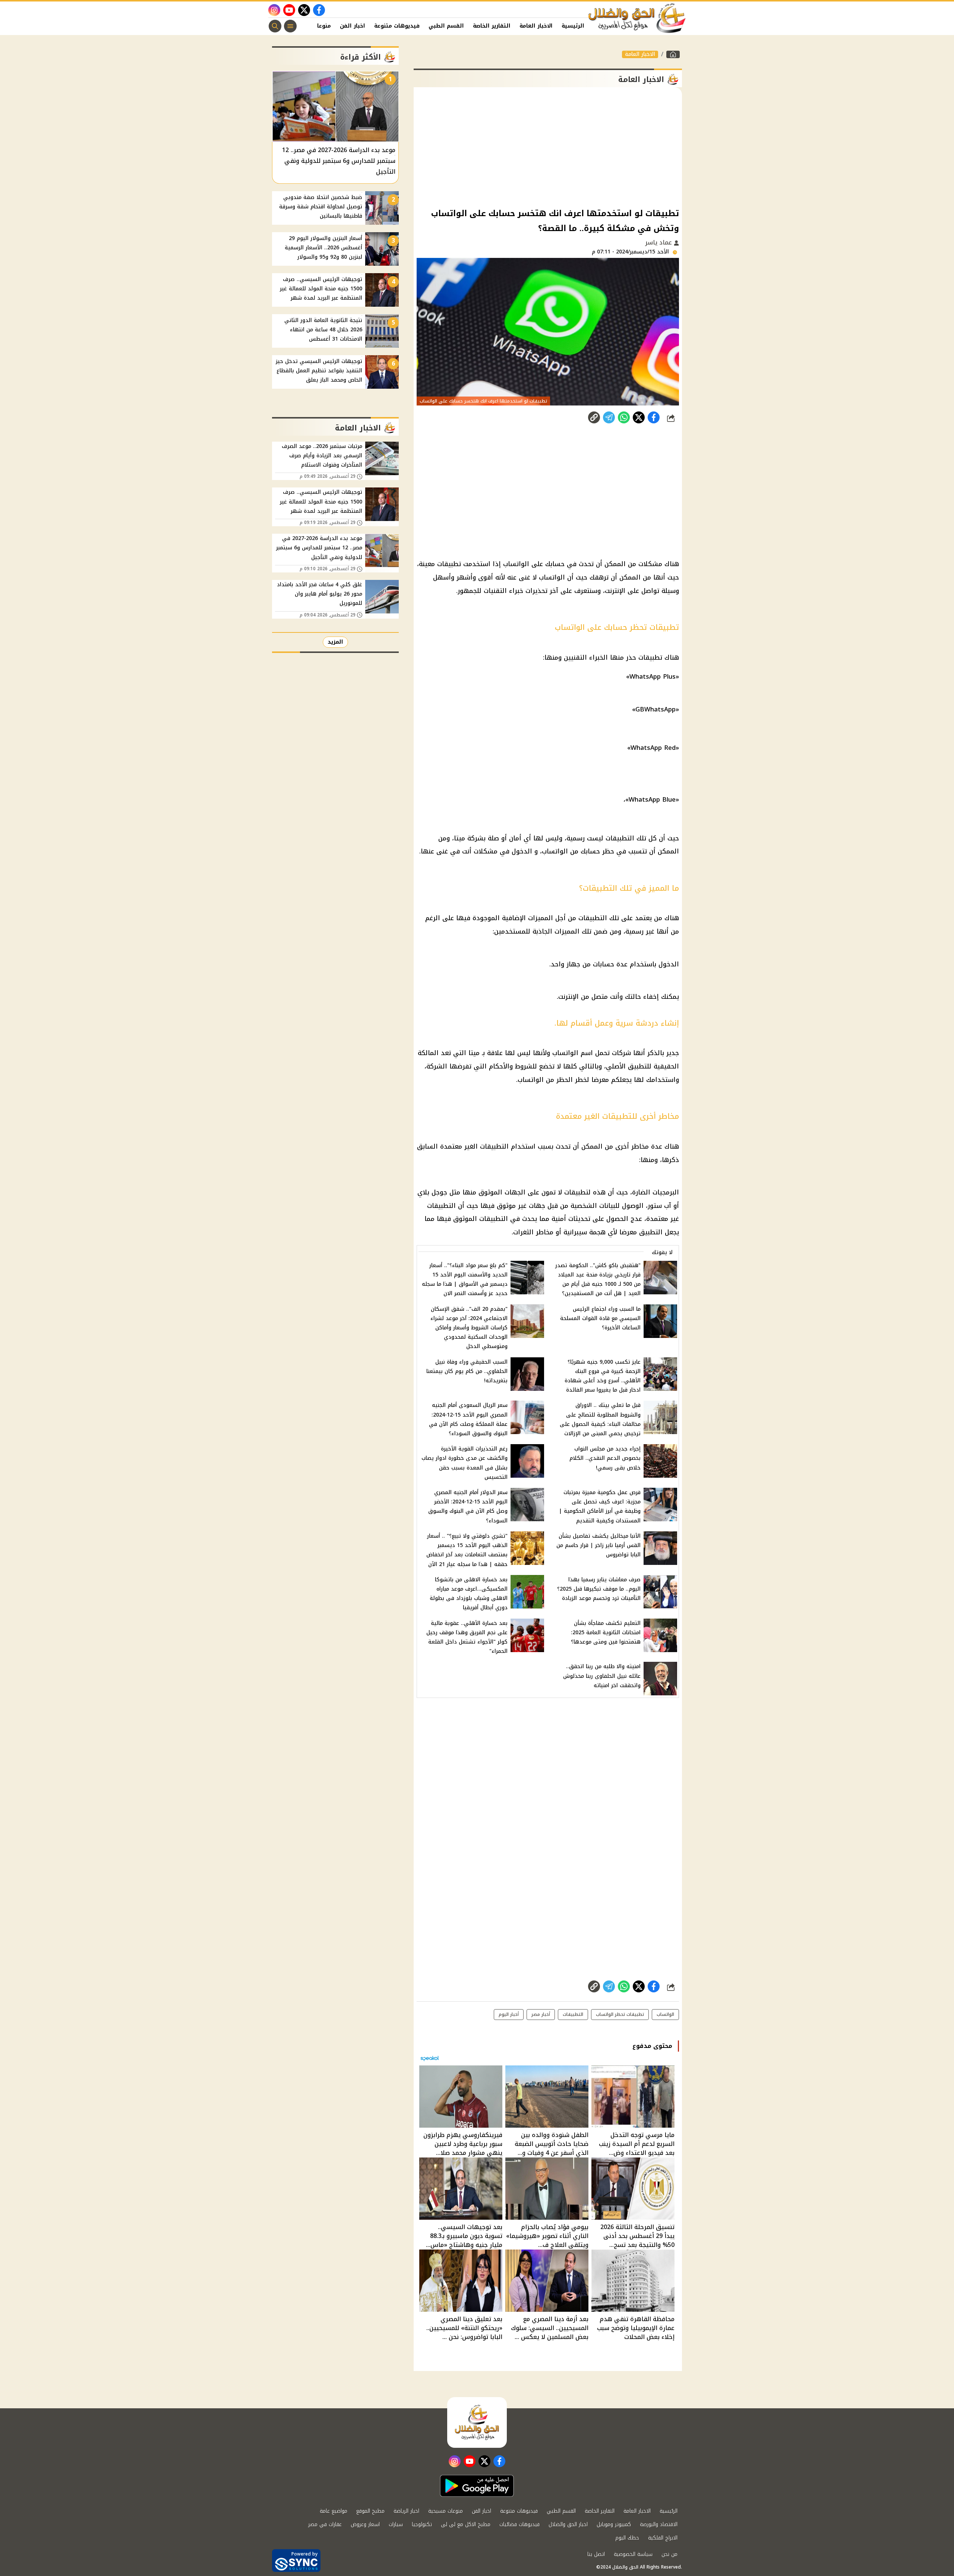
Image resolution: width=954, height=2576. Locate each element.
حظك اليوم (627, 2538)
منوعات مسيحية (446, 2511)
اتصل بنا (596, 2554)
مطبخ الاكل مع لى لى (466, 2524)
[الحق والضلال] (673, 54)
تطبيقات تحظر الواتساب (620, 2014)
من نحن (669, 2554)
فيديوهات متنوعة (397, 26)
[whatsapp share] (624, 417)
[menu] (290, 26)
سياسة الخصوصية (633, 2554)
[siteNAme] (637, 18)
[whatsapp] (594, 417)
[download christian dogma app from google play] (477, 2486)
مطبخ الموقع (370, 2511)
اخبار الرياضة (406, 2511)
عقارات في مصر (325, 2524)
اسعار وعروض (365, 2524)
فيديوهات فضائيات (519, 2524)
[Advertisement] (548, 147)
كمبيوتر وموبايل (614, 2524)
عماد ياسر (659, 242)
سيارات (396, 2524)
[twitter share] (639, 417)
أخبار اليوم (509, 2014)
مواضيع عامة (334, 2511)
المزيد (335, 642)
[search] (275, 26)
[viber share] (609, 417)
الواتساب (665, 2014)
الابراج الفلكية (663, 2538)
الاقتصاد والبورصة (659, 2524)
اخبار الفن (353, 26)
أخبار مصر (541, 2014)
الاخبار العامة (536, 26)
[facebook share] (654, 417)
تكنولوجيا (422, 2524)
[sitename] (477, 2422)
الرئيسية (573, 26)
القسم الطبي (446, 26)
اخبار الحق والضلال (568, 2524)
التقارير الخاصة (492, 26)
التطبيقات (573, 2014)
